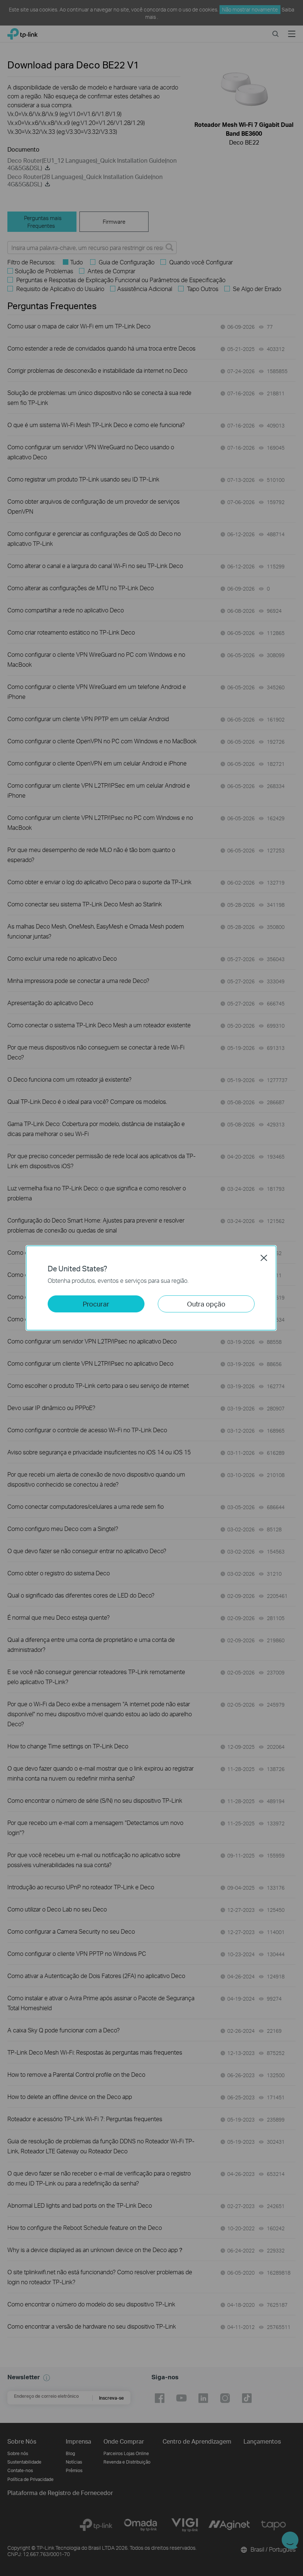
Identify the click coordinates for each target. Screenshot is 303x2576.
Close (264, 1258)
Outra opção (206, 1304)
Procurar (96, 1304)
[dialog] (151, 1288)
